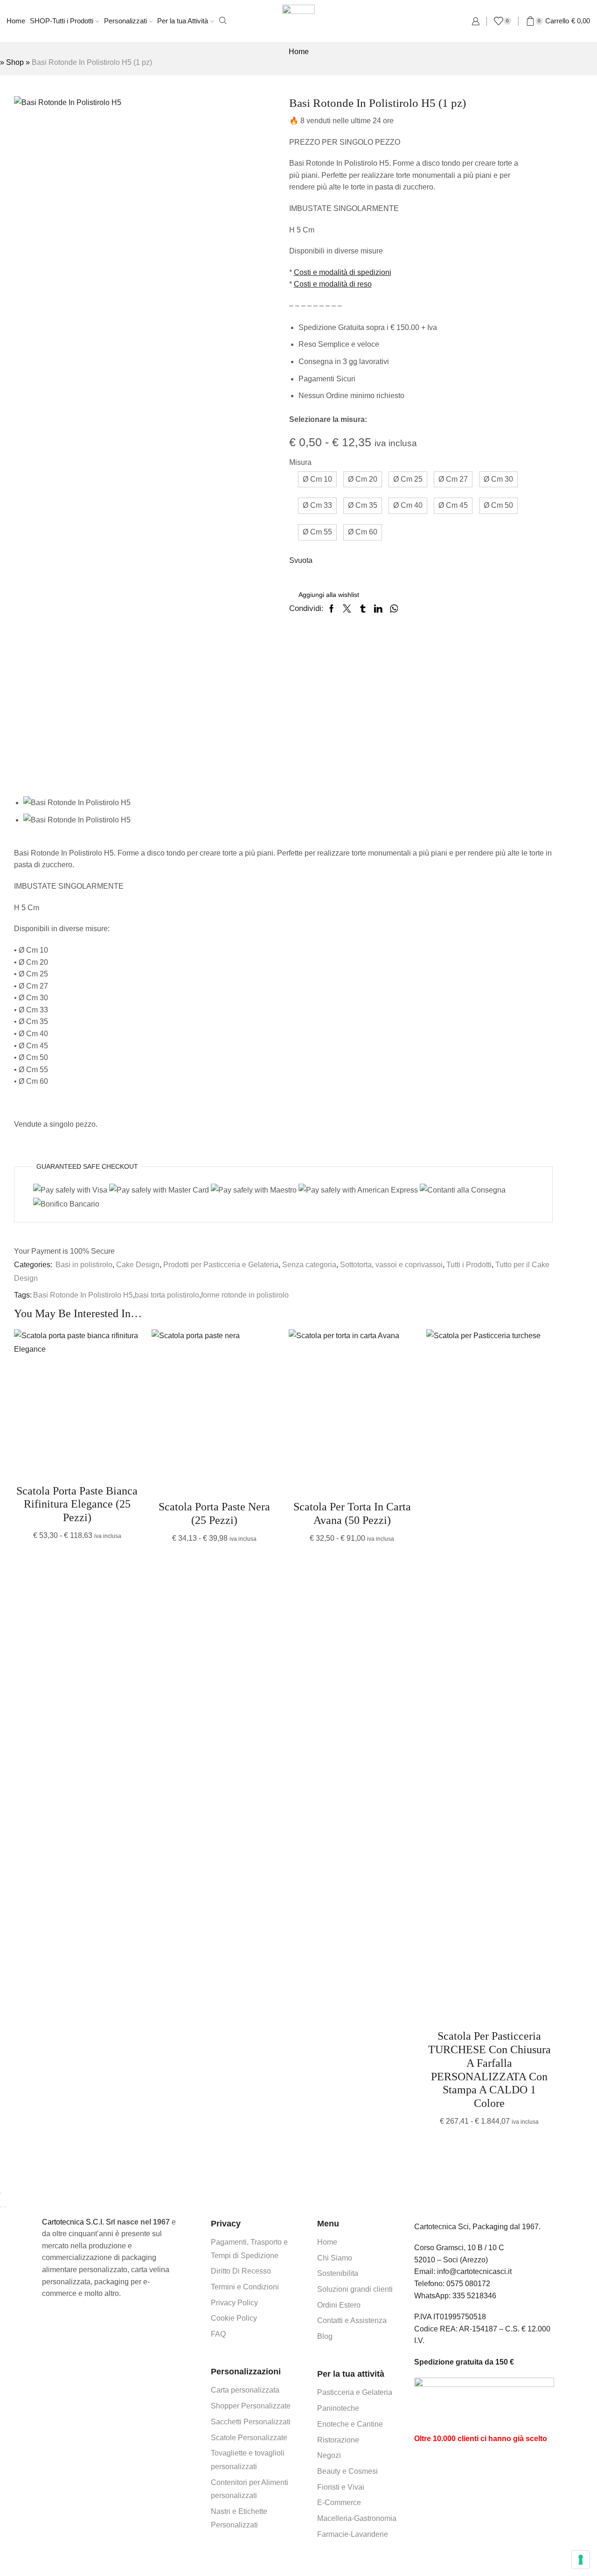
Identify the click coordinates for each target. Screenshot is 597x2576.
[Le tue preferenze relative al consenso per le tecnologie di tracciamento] (581, 2560)
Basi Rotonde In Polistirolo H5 (83, 1295)
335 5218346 (474, 2296)
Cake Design (138, 1265)
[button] (317, 480)
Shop (15, 62)
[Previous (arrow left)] (1, 2207)
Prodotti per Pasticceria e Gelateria (221, 1265)
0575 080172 (468, 2284)
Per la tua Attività (183, 21)
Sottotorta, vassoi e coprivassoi (391, 1265)
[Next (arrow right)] (5, 2207)
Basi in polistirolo (84, 1265)
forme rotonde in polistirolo (245, 1295)
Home (16, 21)
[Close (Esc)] (1, 2193)
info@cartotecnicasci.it (474, 2271)
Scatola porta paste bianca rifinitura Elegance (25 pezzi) (77, 1504)
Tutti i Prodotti (469, 1265)
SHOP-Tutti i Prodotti (62, 21)
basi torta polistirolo (167, 1295)
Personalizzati (125, 21)
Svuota (301, 560)
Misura (300, 462)
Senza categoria (309, 1265)
